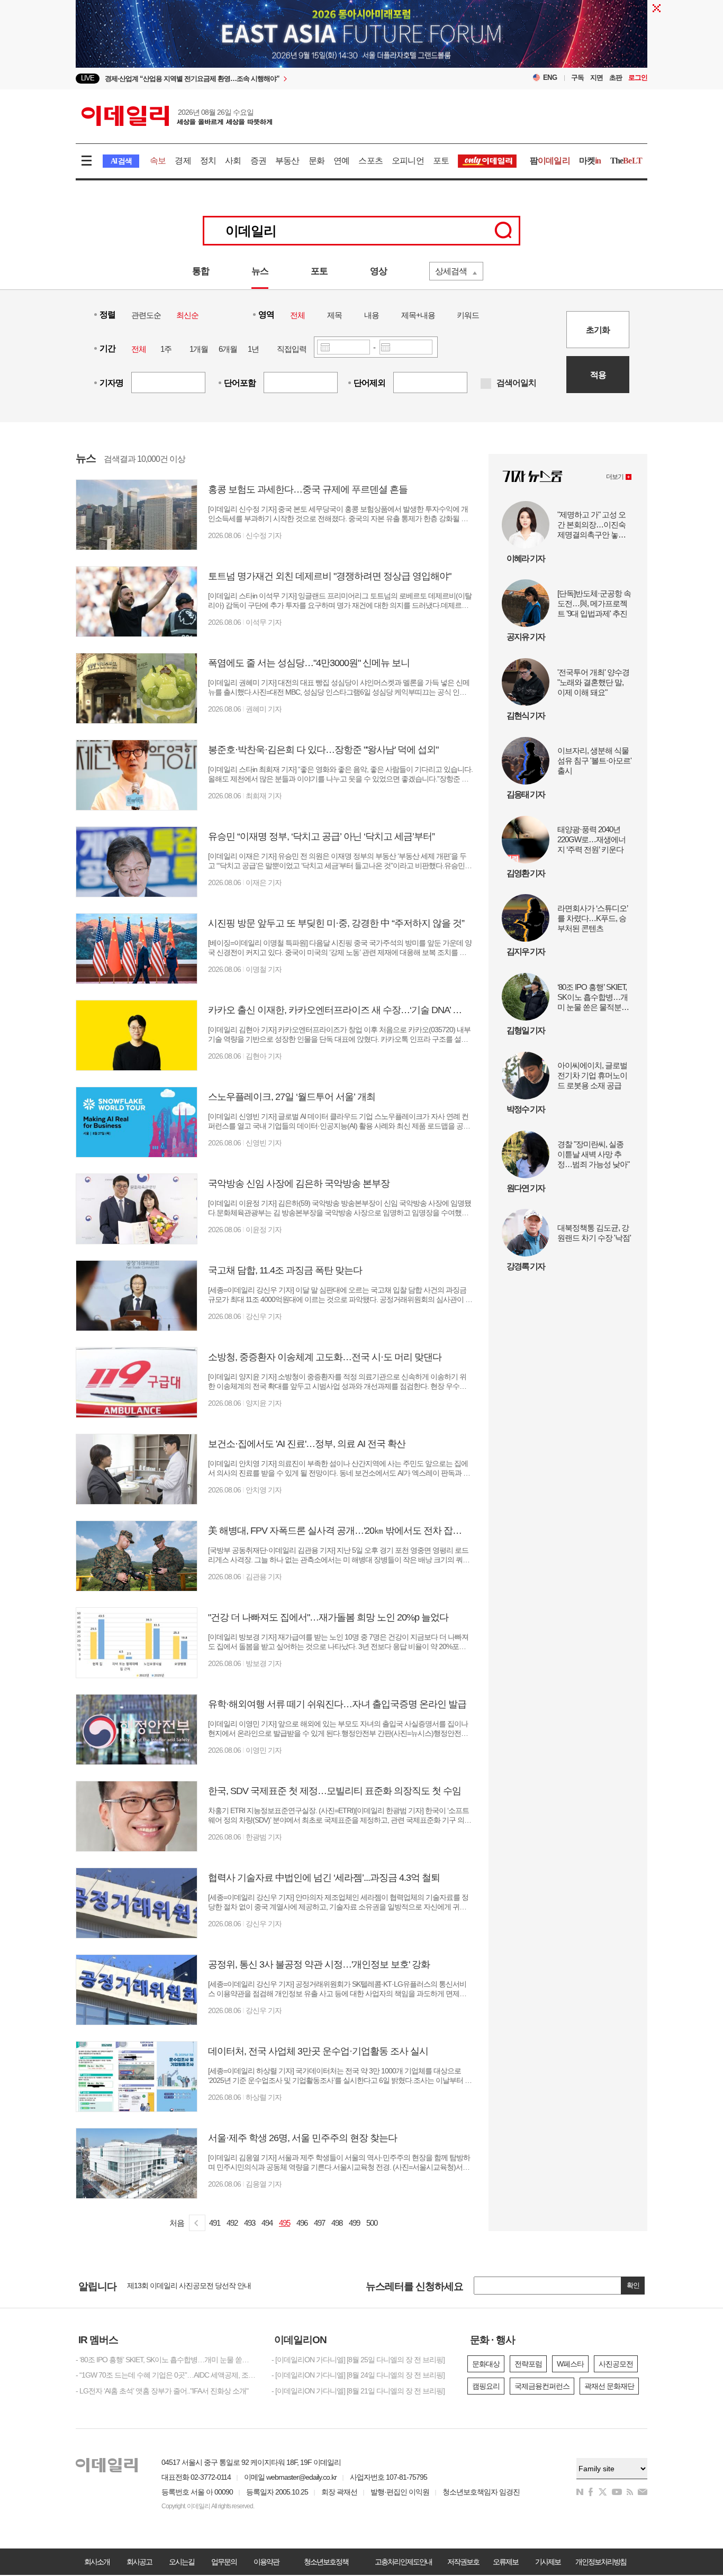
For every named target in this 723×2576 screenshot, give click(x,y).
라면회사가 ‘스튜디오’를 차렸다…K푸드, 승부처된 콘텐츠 (593, 918)
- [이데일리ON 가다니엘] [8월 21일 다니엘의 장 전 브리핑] (358, 2391)
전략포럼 (528, 2364)
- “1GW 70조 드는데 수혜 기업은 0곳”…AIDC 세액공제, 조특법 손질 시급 (166, 2375)
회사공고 (139, 2562)
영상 (378, 271)
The (626, 161)
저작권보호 (463, 2562)
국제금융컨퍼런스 (542, 2386)
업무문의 (224, 2562)
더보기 (615, 477)
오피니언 (408, 161)
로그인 (638, 78)
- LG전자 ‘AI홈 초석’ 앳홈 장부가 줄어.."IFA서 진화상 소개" (162, 2391)
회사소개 (97, 2562)
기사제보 (548, 2562)
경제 (183, 161)
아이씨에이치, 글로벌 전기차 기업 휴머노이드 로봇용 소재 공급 (592, 1075)
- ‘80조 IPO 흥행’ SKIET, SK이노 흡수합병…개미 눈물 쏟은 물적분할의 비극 (166, 2360)
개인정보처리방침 (601, 2562)
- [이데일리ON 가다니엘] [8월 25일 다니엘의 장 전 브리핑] (358, 2360)
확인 (633, 2285)
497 (319, 2223)
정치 (208, 161)
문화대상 (486, 2364)
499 (354, 2223)
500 (372, 2223)
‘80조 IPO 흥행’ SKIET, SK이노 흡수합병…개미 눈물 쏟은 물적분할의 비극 (593, 997)
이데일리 (177, 116)
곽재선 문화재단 (609, 2386)
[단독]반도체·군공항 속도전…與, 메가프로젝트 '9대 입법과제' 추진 (594, 603)
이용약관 (266, 2562)
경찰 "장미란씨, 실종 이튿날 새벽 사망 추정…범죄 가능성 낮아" (593, 1154)
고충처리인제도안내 (403, 2562)
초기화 (598, 330)
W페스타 (570, 2364)
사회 (233, 161)
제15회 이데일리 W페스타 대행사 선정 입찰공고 (200, 2286)
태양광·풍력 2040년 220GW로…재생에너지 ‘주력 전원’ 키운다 (591, 839)
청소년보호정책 (326, 2562)
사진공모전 (616, 2364)
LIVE (88, 78)
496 (302, 2223)
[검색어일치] (486, 384)
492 (232, 2223)
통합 (201, 271)
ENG (550, 78)
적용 (598, 375)
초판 (616, 78)
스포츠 (370, 161)
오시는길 (182, 2562)
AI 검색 (121, 161)
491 (215, 2223)
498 (337, 2223)
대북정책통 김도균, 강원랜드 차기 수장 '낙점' (594, 1233)
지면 (597, 78)
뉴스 (260, 271)
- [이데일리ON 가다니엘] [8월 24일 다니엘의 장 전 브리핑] (358, 2375)
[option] (275, 79)
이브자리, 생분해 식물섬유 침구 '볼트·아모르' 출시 (594, 761)
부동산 (287, 161)
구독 (577, 78)
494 (267, 2223)
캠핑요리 (486, 2386)
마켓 (590, 161)
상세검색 (451, 271)
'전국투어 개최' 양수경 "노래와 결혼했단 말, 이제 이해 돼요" (593, 682)
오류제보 (505, 2562)
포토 (441, 161)
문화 (317, 161)
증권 (258, 161)
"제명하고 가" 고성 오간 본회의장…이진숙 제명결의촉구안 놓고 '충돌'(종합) (591, 525)
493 (250, 2223)
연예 (341, 161)
